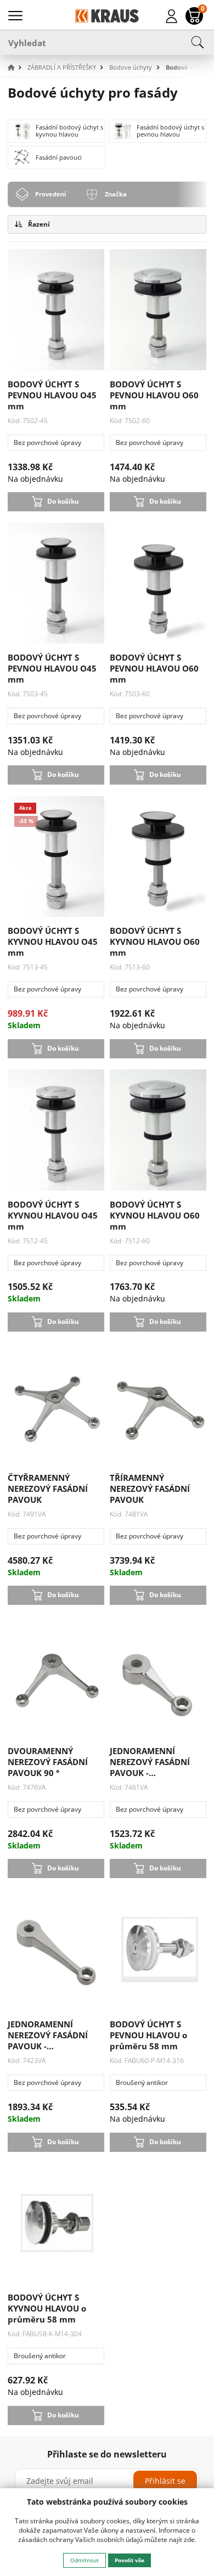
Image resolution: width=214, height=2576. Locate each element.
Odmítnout (85, 2560)
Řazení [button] (38, 224)
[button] (16, 68)
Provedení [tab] (50, 194)
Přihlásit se (165, 2481)
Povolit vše (129, 2560)
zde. (190, 2540)
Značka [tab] (116, 194)
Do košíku (63, 501)
